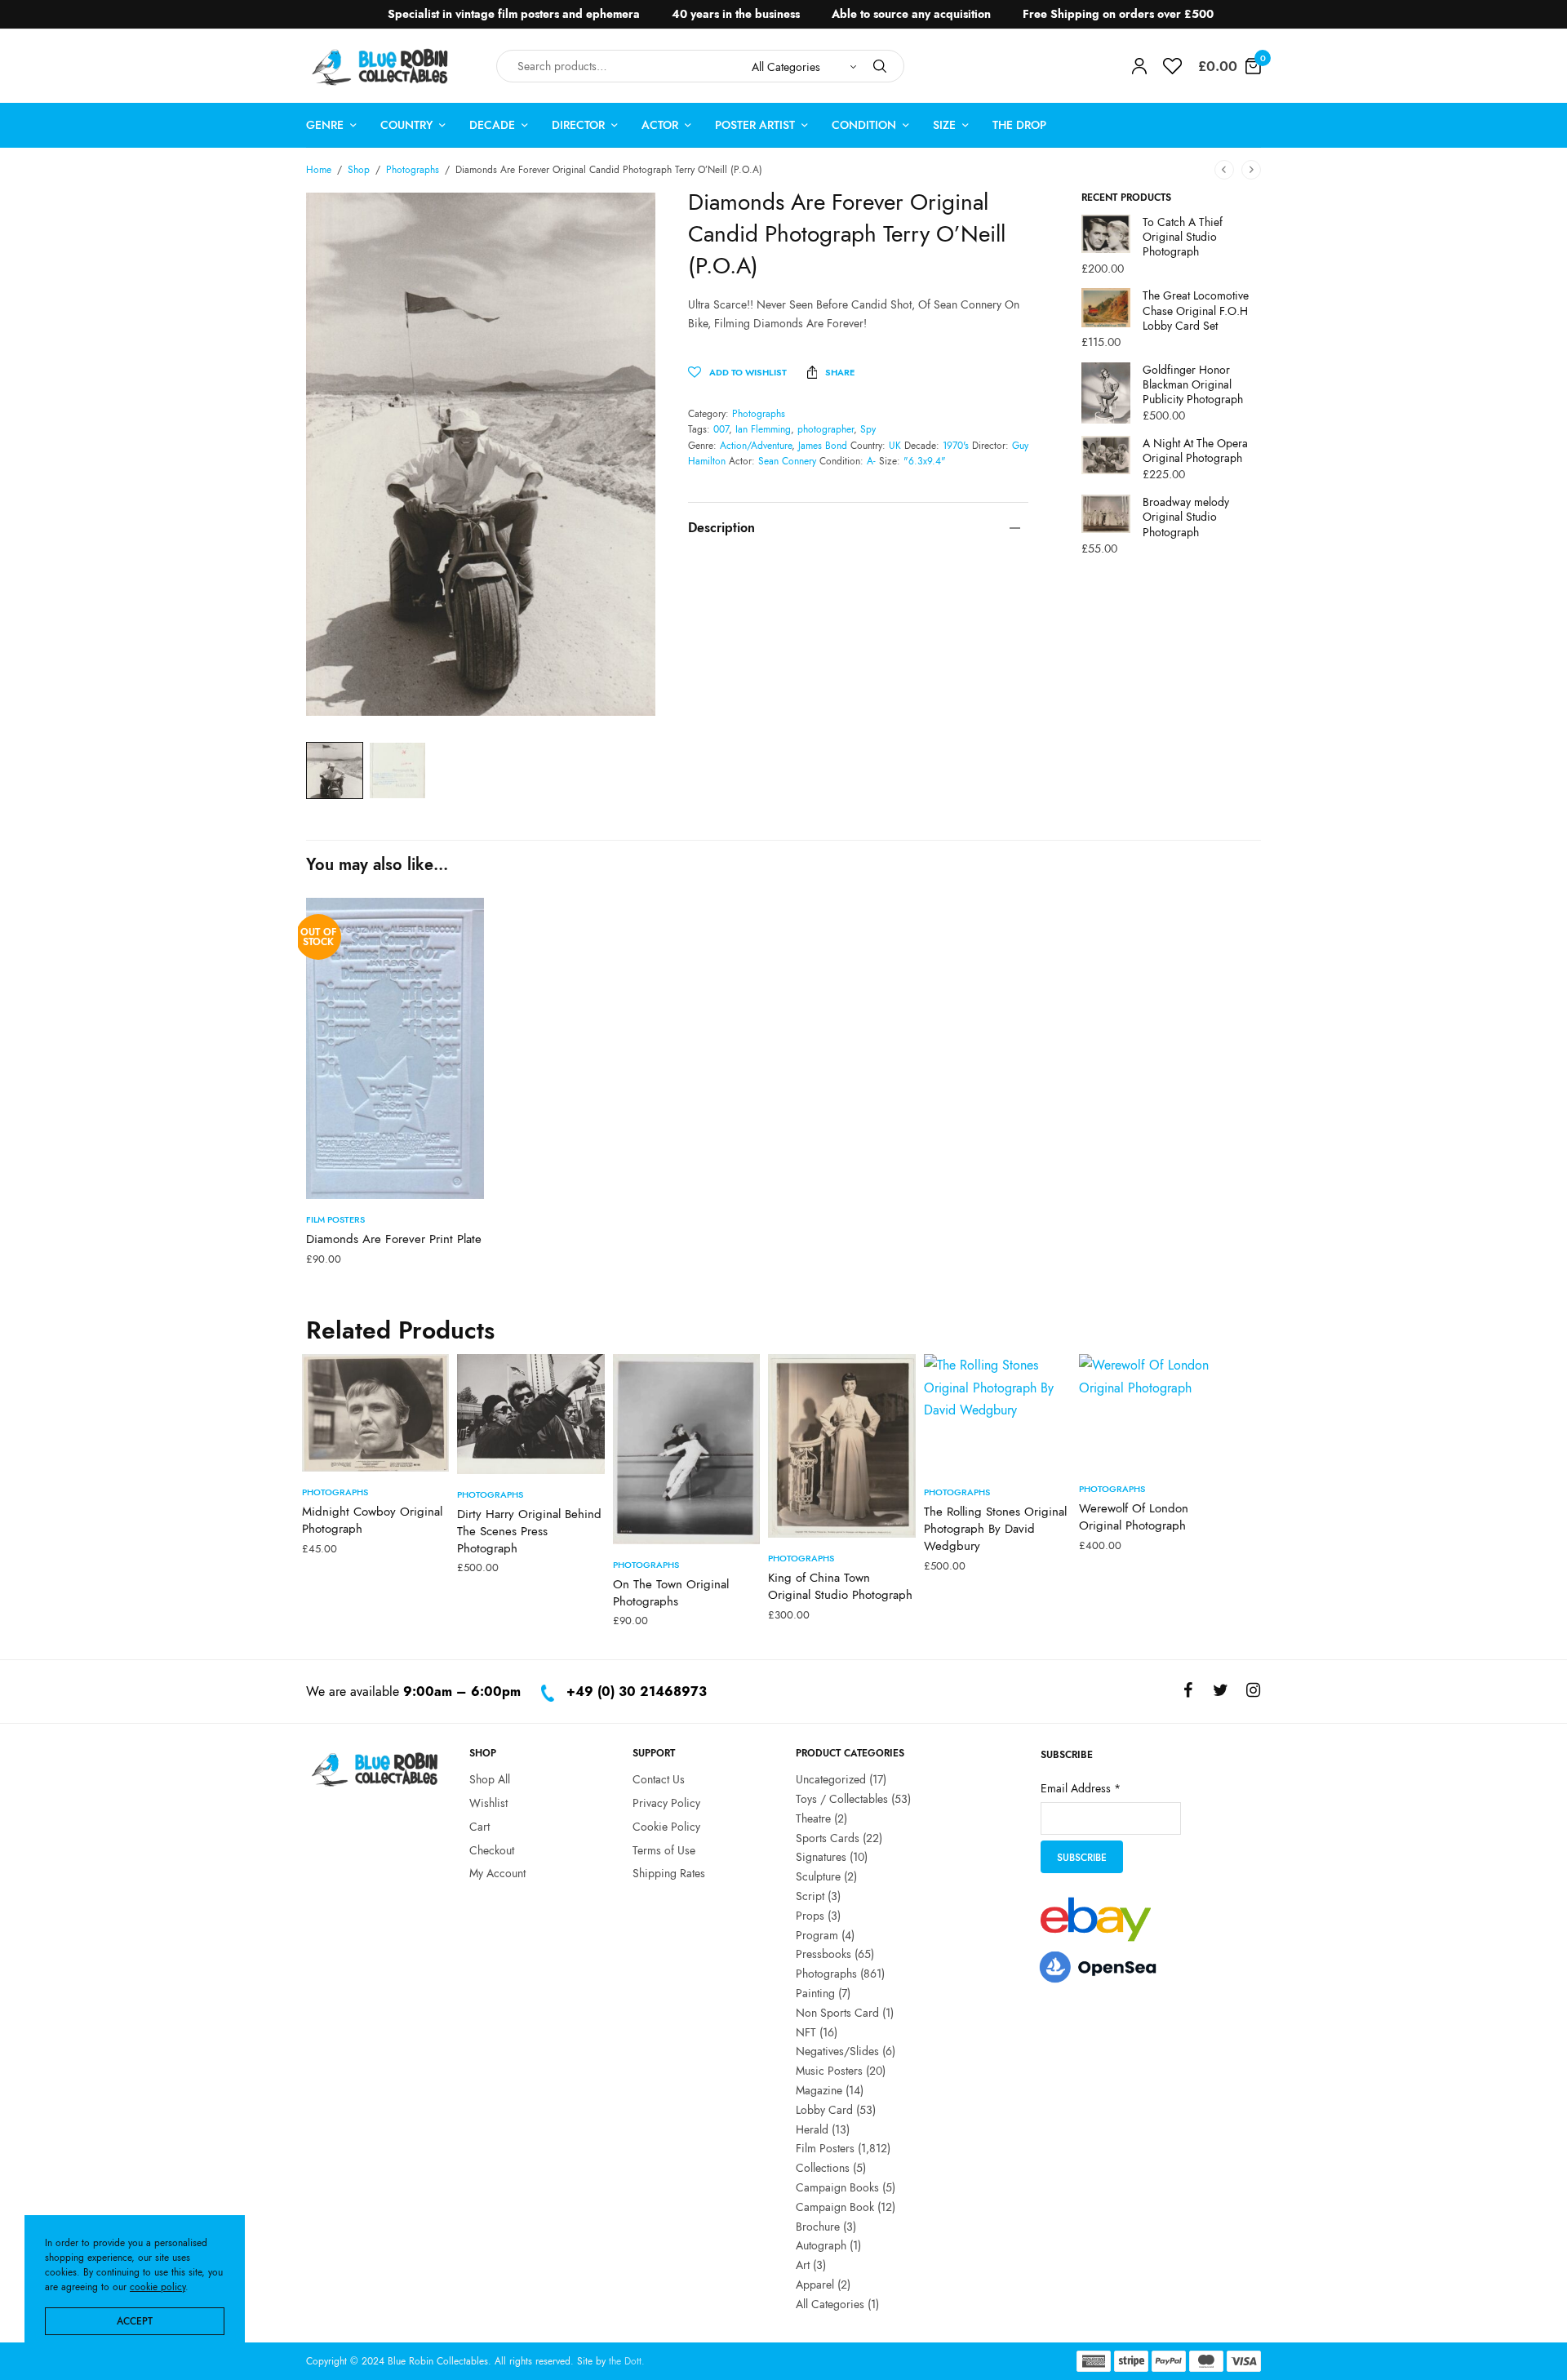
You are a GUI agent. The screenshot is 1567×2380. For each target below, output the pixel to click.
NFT (806, 2031)
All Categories (830, 2303)
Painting (815, 1993)
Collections (823, 2168)
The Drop (1019, 125)
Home (319, 170)
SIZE (944, 125)
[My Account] (1139, 66)
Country (406, 125)
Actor (660, 125)
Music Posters (829, 2071)
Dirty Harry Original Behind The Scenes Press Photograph (529, 1531)
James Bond (823, 446)
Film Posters (335, 1219)
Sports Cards (828, 1837)
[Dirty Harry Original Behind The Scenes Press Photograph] (530, 1414)
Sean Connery (787, 461)
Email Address (1081, 1788)
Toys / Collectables (842, 1799)
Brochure (818, 2226)
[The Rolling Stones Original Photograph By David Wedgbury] (997, 1413)
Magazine (819, 2090)
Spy (868, 429)
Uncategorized (831, 1779)
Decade (492, 125)
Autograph (821, 2245)
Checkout (492, 1849)
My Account (497, 1873)
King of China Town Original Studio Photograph (840, 1586)
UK (895, 446)
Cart (479, 1826)
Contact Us (659, 1779)
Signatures (821, 1857)
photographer (826, 429)
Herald (812, 2129)
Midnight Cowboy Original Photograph (372, 1520)
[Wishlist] (1172, 66)
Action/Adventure (756, 446)
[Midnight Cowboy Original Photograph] (375, 1413)
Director (578, 125)
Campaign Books (837, 2187)
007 (721, 429)
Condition (864, 125)
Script (810, 1896)
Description (721, 528)
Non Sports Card (837, 2012)
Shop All (490, 1779)
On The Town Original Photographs (671, 1593)
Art (803, 2265)
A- (871, 461)
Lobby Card (824, 2109)
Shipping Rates (669, 1873)
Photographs (413, 170)
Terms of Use (664, 1849)
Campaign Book (835, 2206)
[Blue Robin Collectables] (381, 67)
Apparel (815, 2284)
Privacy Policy (666, 1803)
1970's (956, 446)
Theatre (813, 1818)
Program (817, 1934)
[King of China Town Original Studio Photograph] (841, 1446)
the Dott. (627, 2361)
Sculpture (818, 1876)
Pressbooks (823, 1954)
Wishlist (488, 1803)
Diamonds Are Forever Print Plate (394, 1239)
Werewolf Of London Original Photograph (1134, 1517)
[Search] (880, 66)
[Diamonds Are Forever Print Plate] (395, 1048)
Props (810, 1915)
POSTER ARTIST (755, 125)
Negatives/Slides (837, 2051)
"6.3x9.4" (925, 461)
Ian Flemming (763, 429)
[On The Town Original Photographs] (686, 1449)
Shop (359, 170)
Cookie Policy (666, 1826)
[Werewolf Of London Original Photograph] (1152, 1411)
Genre (325, 125)
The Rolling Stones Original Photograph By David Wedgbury (995, 1529)
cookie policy (158, 2287)
